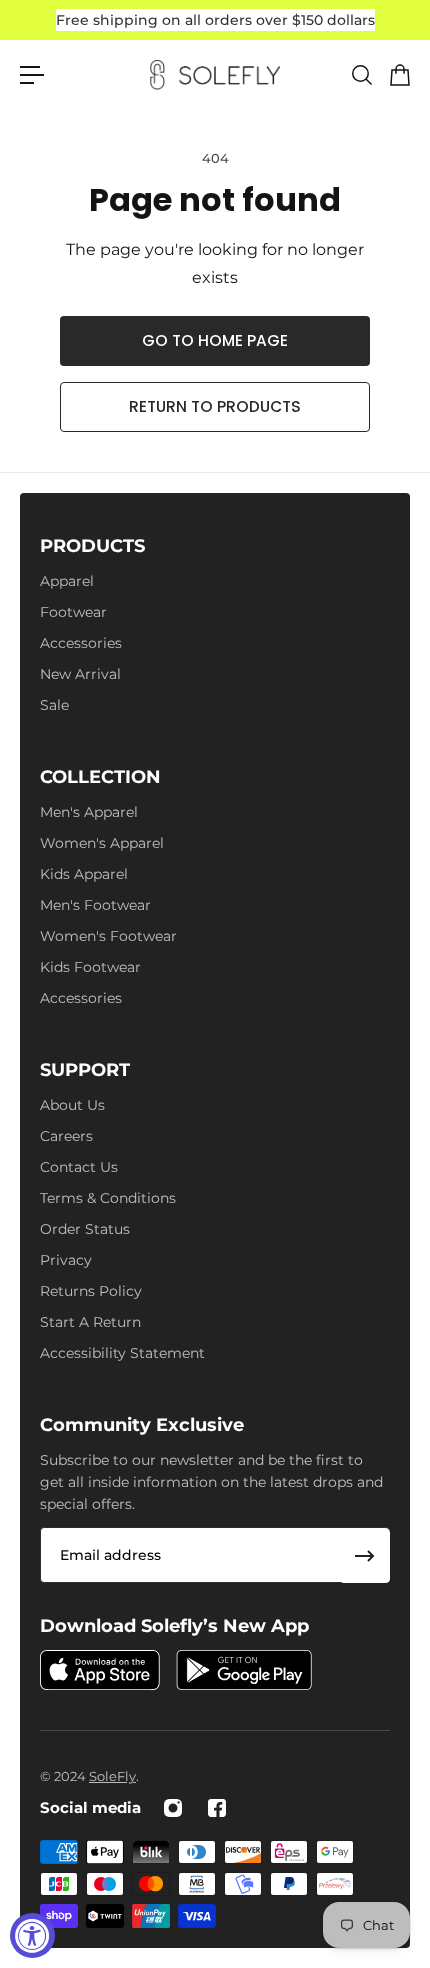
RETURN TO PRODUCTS (215, 406)
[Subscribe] (365, 1556)
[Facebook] (217, 1808)
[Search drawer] (361, 75)
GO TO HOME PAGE (215, 340)
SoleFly (112, 1776)
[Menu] (32, 75)
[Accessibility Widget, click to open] (32, 1935)
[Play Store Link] (244, 1670)
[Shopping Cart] (399, 75)
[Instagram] (173, 1808)
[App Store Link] (100, 1670)
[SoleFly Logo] (215, 75)
